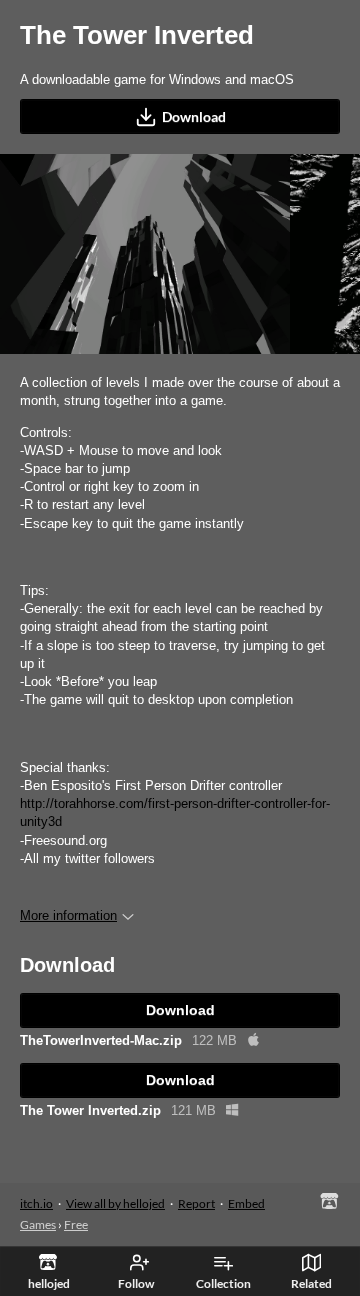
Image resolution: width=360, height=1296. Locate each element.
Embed (246, 1203)
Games (38, 1224)
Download (194, 116)
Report (196, 1203)
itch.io (36, 1203)
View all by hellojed (115, 1203)
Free (76, 1224)
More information (68, 915)
